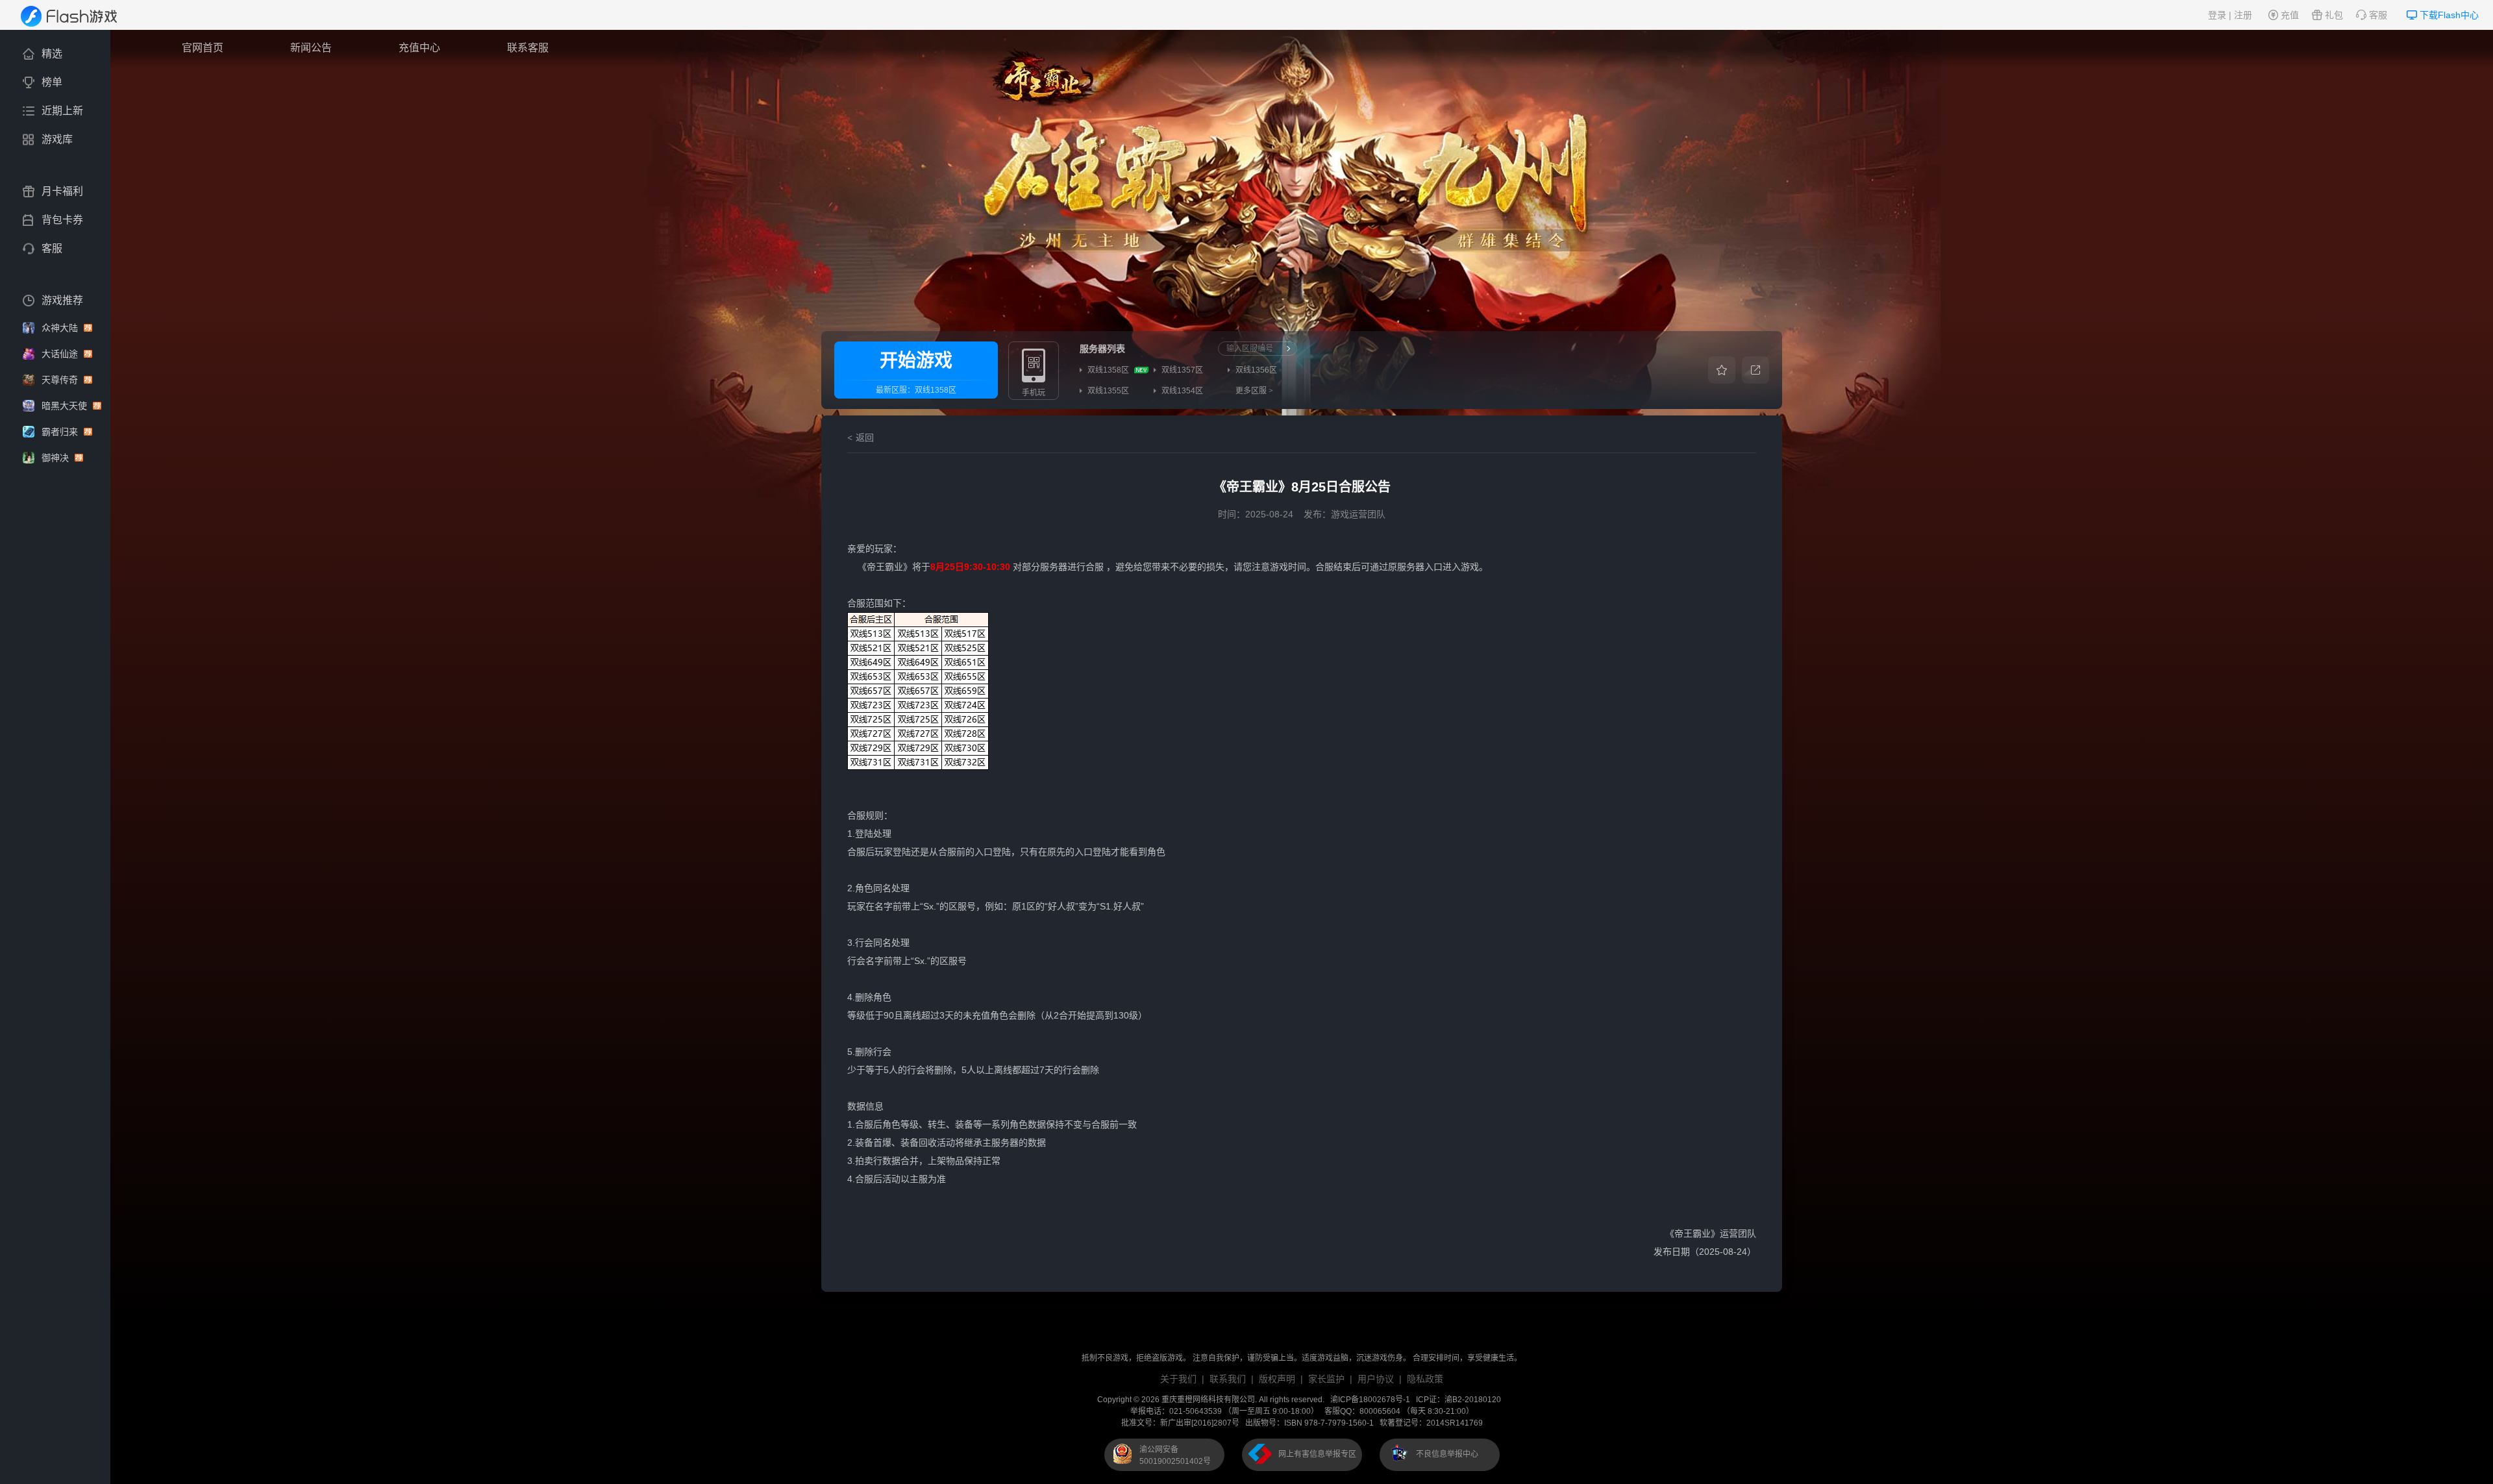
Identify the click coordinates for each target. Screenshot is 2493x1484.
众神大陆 (61, 328)
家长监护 (1326, 1379)
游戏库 (57, 139)
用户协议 (1376, 1379)
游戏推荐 (62, 300)
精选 (52, 54)
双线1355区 (1108, 391)
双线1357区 (1182, 370)
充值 (2290, 15)
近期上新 (62, 111)
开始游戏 (916, 361)
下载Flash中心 (2449, 15)
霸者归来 (61, 432)
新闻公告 (311, 48)
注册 (2243, 15)
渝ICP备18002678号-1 (1370, 1400)
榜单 (52, 82)
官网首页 (203, 48)
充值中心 (419, 48)
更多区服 (1254, 391)
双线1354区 (1182, 391)
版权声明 (1277, 1379)
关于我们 (1178, 1379)
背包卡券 (62, 220)
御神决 (56, 458)
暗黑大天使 (66, 406)
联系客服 (528, 48)
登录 (2217, 15)
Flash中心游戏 (78, 16)
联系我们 (1228, 1379)
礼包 (2334, 15)
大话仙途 (61, 354)
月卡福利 (62, 191)
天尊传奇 (61, 380)
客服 (2378, 15)
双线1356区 (1256, 370)
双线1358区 (936, 390)
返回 (865, 438)
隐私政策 (1425, 1379)
